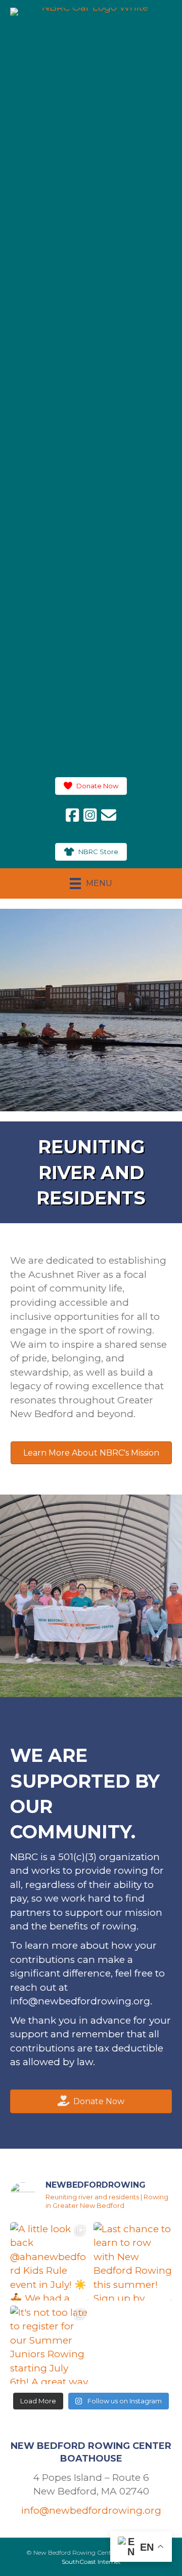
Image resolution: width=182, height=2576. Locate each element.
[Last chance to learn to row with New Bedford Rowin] (133, 2261)
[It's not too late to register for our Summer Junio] (49, 2345)
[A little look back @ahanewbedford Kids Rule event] (49, 2261)
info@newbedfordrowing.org (80, 2001)
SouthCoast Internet (91, 2562)
